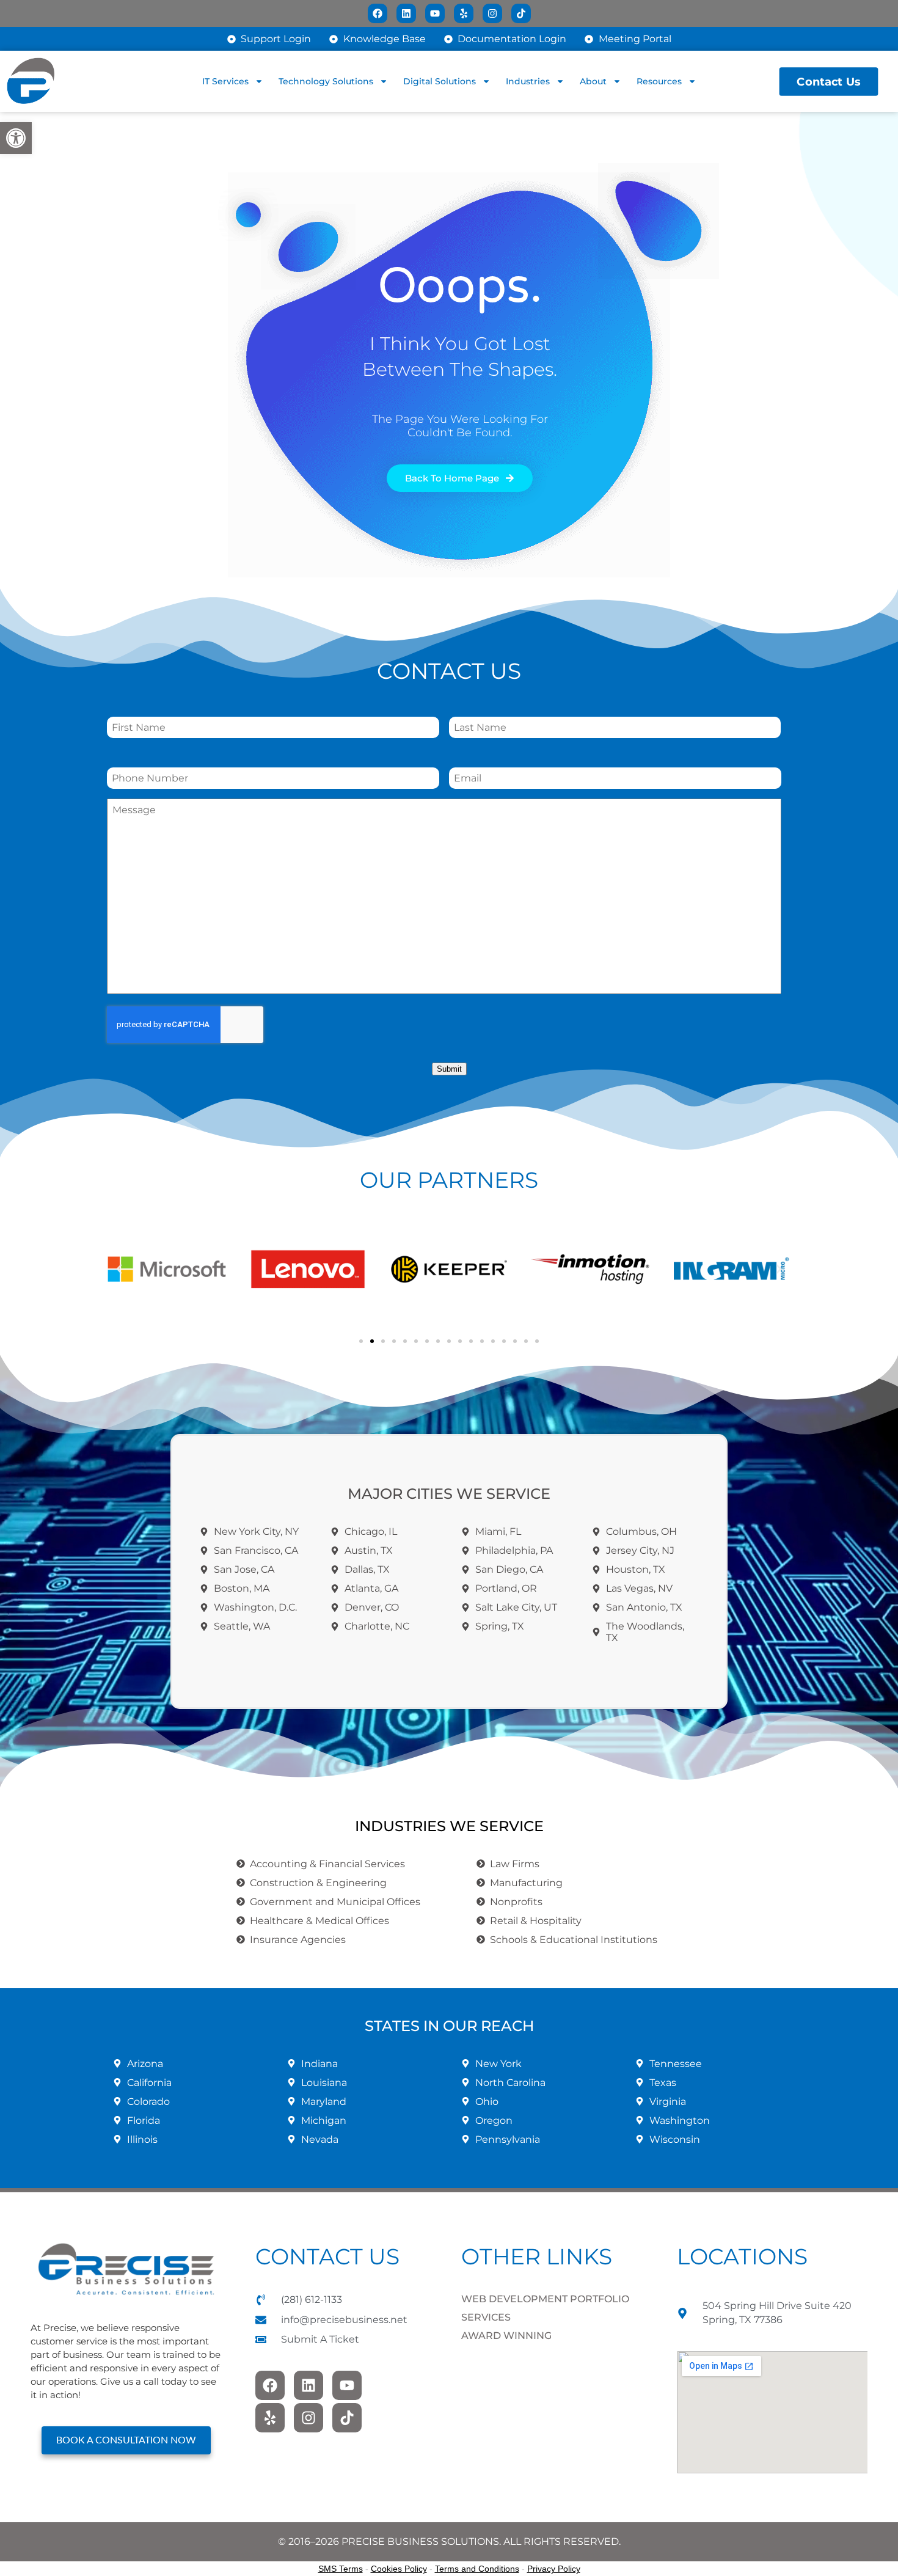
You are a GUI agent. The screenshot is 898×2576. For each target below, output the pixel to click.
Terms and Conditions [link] (477, 2569)
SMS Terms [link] (341, 2569)
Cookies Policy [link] (399, 2569)
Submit (449, 1069)
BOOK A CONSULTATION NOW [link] (126, 2440)
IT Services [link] (225, 81)
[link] (16, 138)
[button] (119, 1269)
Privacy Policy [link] (554, 2569)
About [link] (593, 81)
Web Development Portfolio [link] (545, 2299)
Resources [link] (659, 81)
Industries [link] (528, 81)
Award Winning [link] (506, 2336)
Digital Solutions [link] (440, 81)
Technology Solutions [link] (326, 81)
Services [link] (486, 2317)
